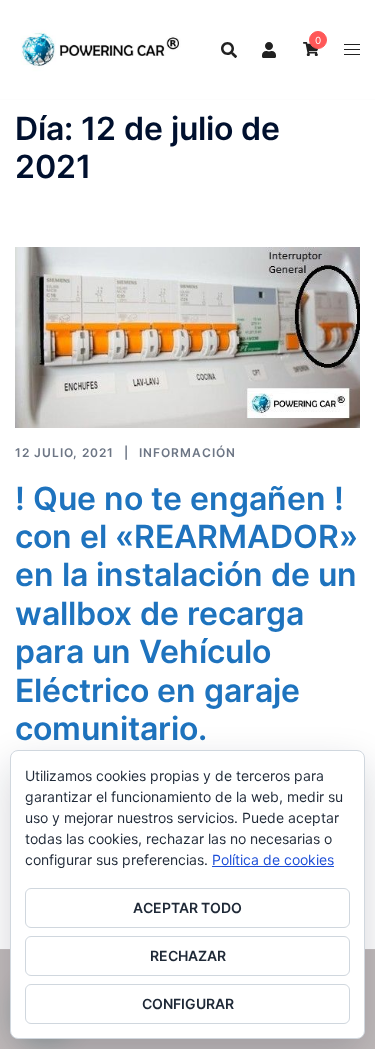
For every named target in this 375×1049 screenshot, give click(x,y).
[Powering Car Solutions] (101, 48)
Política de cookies (273, 859)
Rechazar (188, 955)
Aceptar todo (187, 907)
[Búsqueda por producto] (229, 50)
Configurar (188, 1003)
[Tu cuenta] (270, 49)
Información (187, 452)
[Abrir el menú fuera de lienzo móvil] (352, 49)
